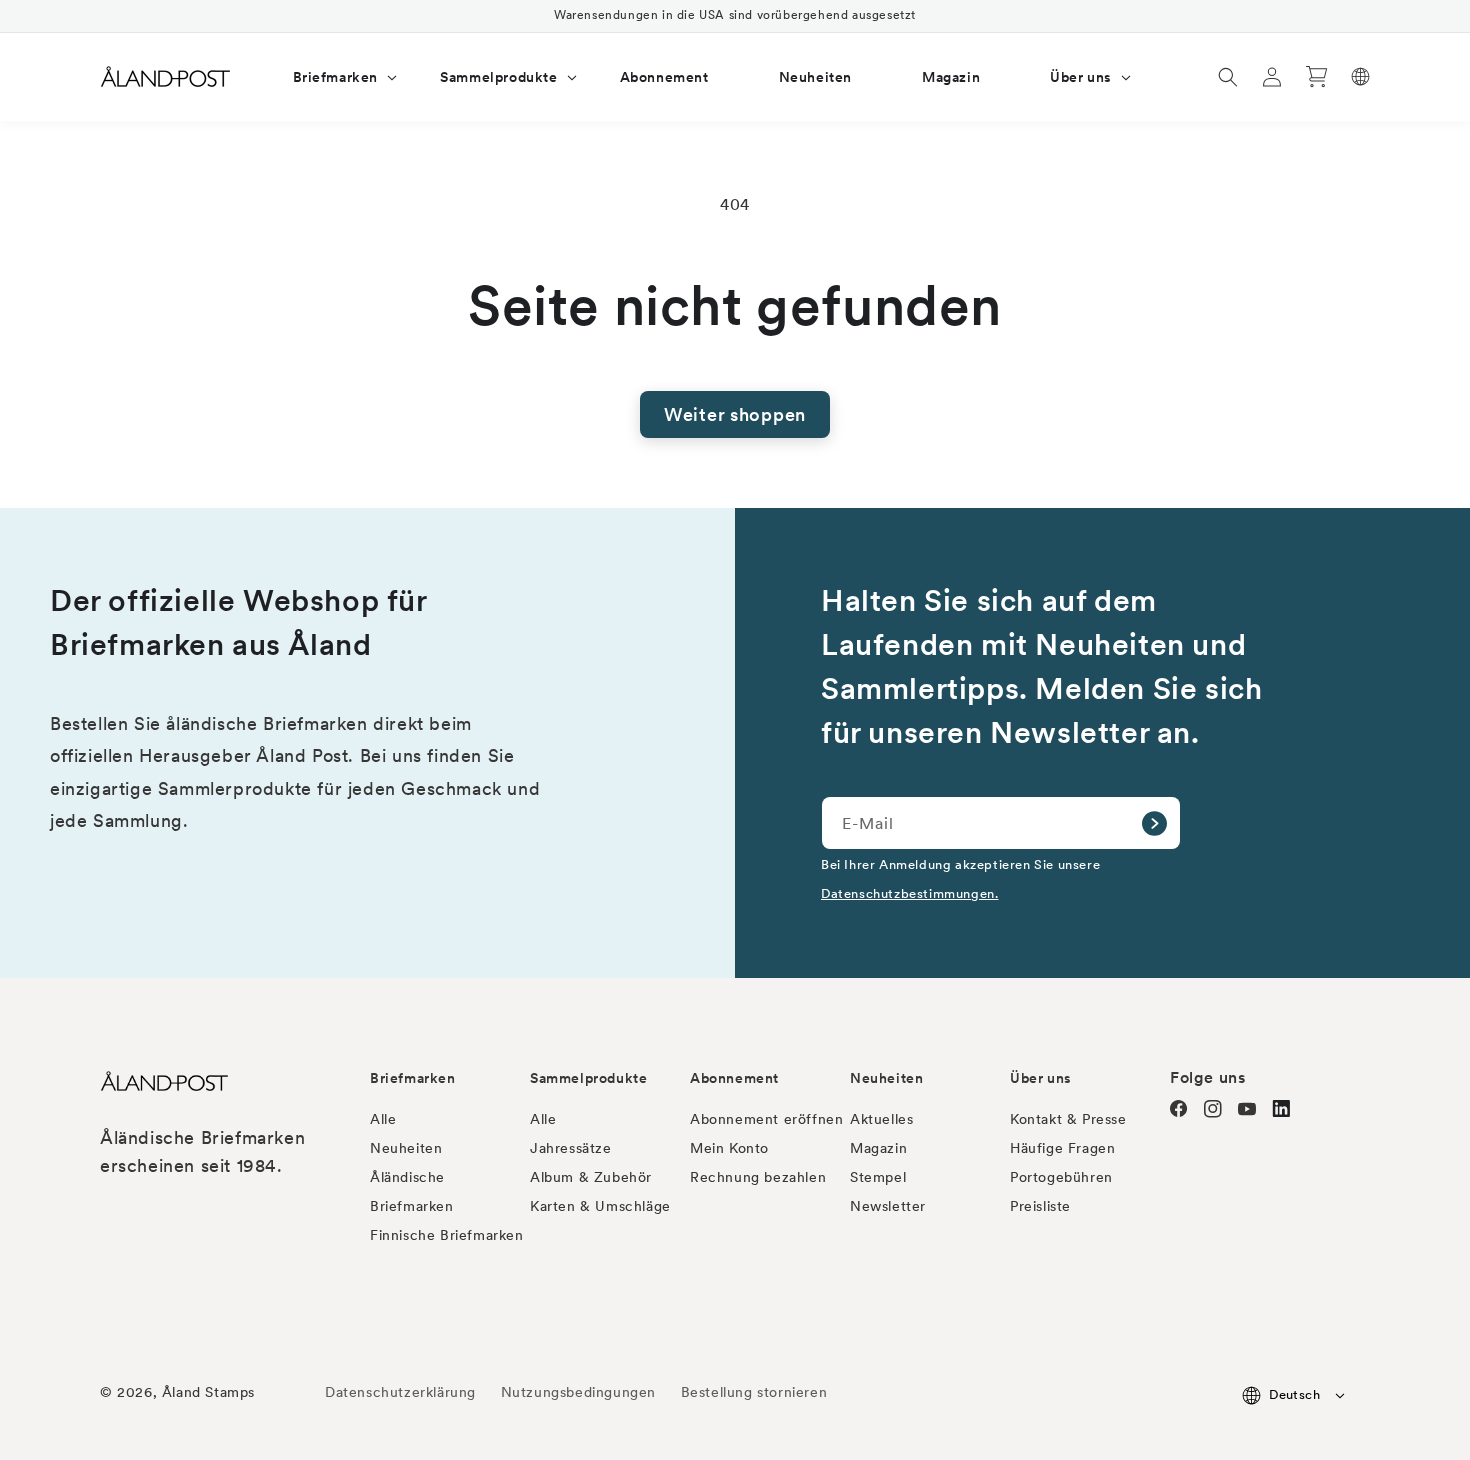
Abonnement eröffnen (766, 1119)
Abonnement (734, 1078)
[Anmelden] (1154, 823)
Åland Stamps (208, 1392)
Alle (383, 1119)
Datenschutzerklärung (400, 1392)
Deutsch (1294, 1394)
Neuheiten (406, 1148)
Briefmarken (413, 1078)
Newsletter (888, 1206)
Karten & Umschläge (600, 1206)
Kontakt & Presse (1068, 1119)
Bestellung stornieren (754, 1392)
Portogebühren (1061, 1177)
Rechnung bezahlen (758, 1177)
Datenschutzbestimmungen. (909, 893)
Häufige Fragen (1062, 1148)
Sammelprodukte (588, 1078)
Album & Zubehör (591, 1177)
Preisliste (1040, 1206)
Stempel (878, 1177)
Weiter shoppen (735, 414)
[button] (332, 77)
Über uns (1041, 1078)
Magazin (878, 1148)
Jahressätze (571, 1148)
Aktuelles (881, 1119)
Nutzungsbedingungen (578, 1392)
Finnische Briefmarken (447, 1235)
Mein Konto (729, 1148)
